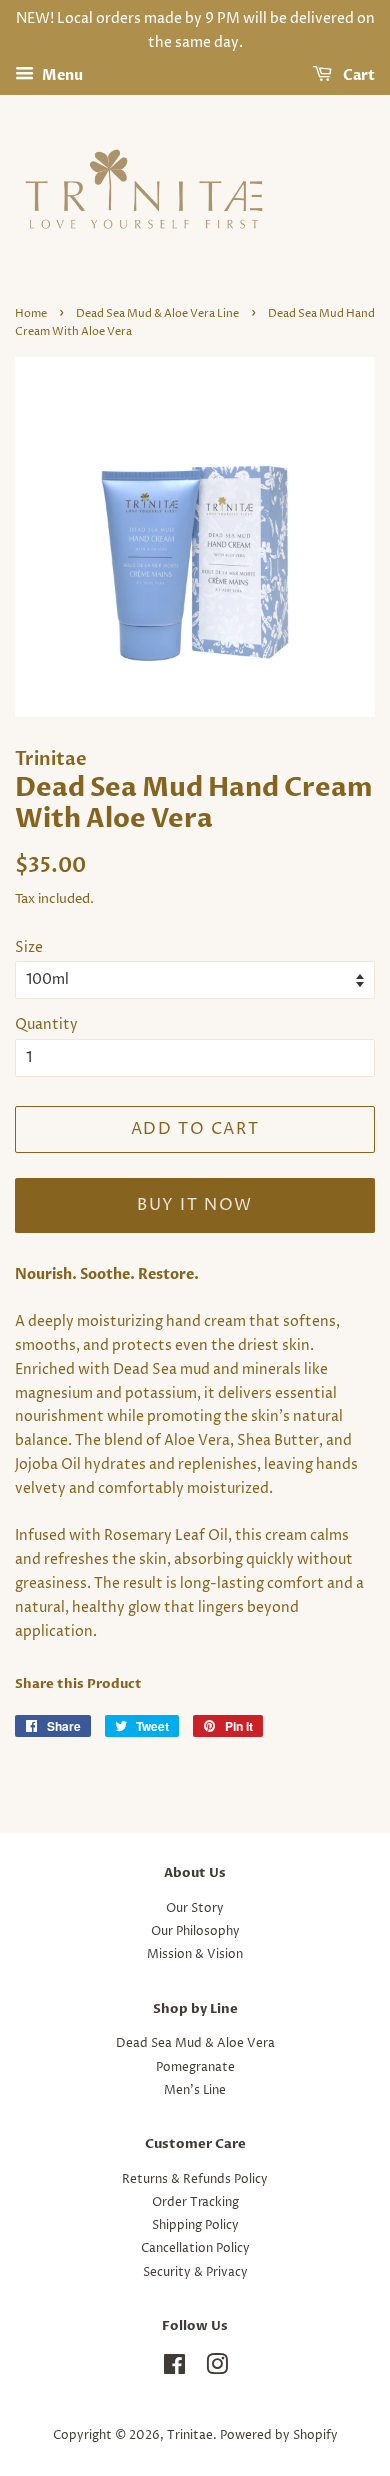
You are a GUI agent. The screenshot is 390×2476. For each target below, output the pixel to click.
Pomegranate (195, 2067)
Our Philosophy (195, 1931)
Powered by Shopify (279, 2435)
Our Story (195, 1908)
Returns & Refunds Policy (195, 2179)
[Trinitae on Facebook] (174, 2369)
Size (29, 947)
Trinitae (190, 2435)
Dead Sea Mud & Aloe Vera (195, 2043)
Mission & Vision (195, 1954)
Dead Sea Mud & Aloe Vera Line (157, 314)
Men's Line (195, 2090)
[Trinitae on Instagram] (217, 2369)
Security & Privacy (195, 2272)
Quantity (46, 1024)
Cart (357, 75)
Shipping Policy (195, 2225)
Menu (61, 75)
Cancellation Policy (195, 2248)
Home (31, 314)
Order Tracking (195, 2202)
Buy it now (195, 1205)
